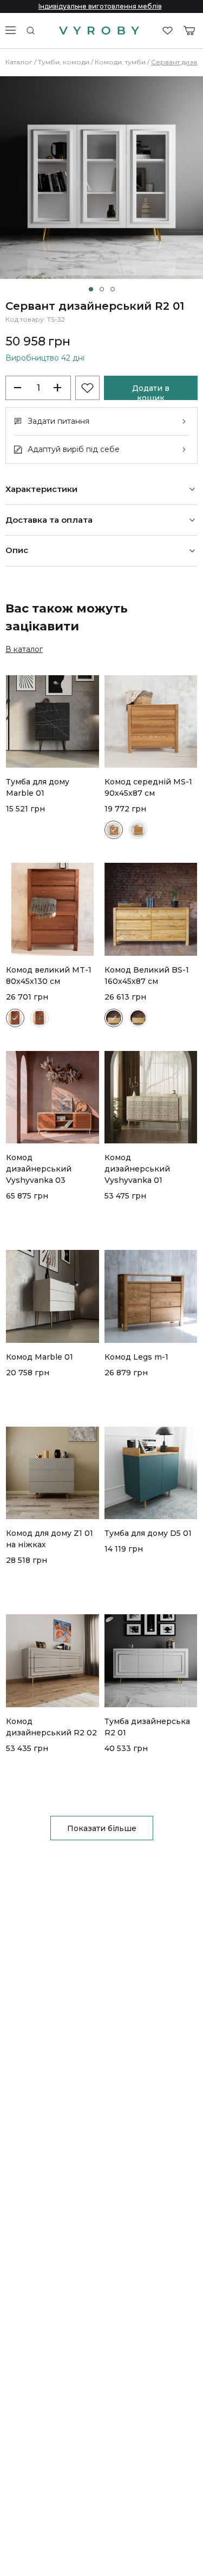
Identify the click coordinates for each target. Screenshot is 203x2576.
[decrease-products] (19, 388)
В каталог (24, 649)
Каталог (19, 62)
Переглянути (31, 850)
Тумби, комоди (64, 62)
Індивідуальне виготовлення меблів (100, 6)
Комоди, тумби (120, 62)
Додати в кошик (151, 392)
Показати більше (102, 1828)
